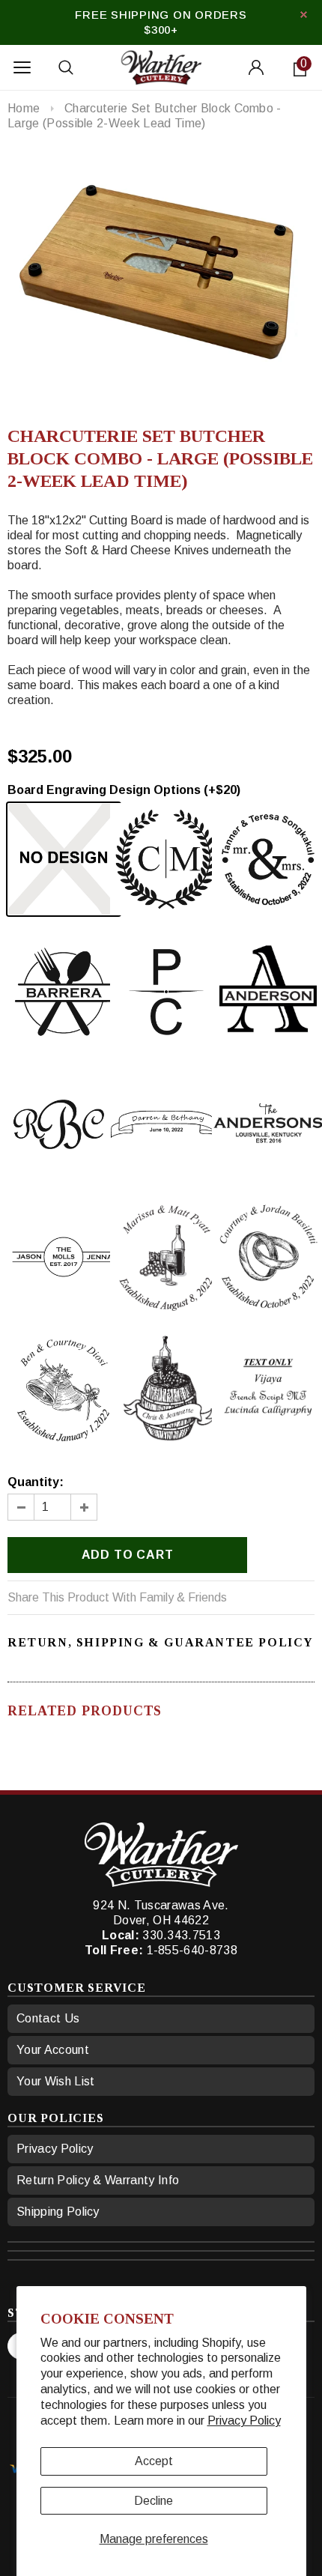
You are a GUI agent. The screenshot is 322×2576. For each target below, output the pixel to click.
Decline (154, 2501)
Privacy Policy (244, 2421)
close (304, 15)
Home (24, 108)
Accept (154, 2461)
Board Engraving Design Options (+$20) (124, 790)
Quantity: (36, 1482)
